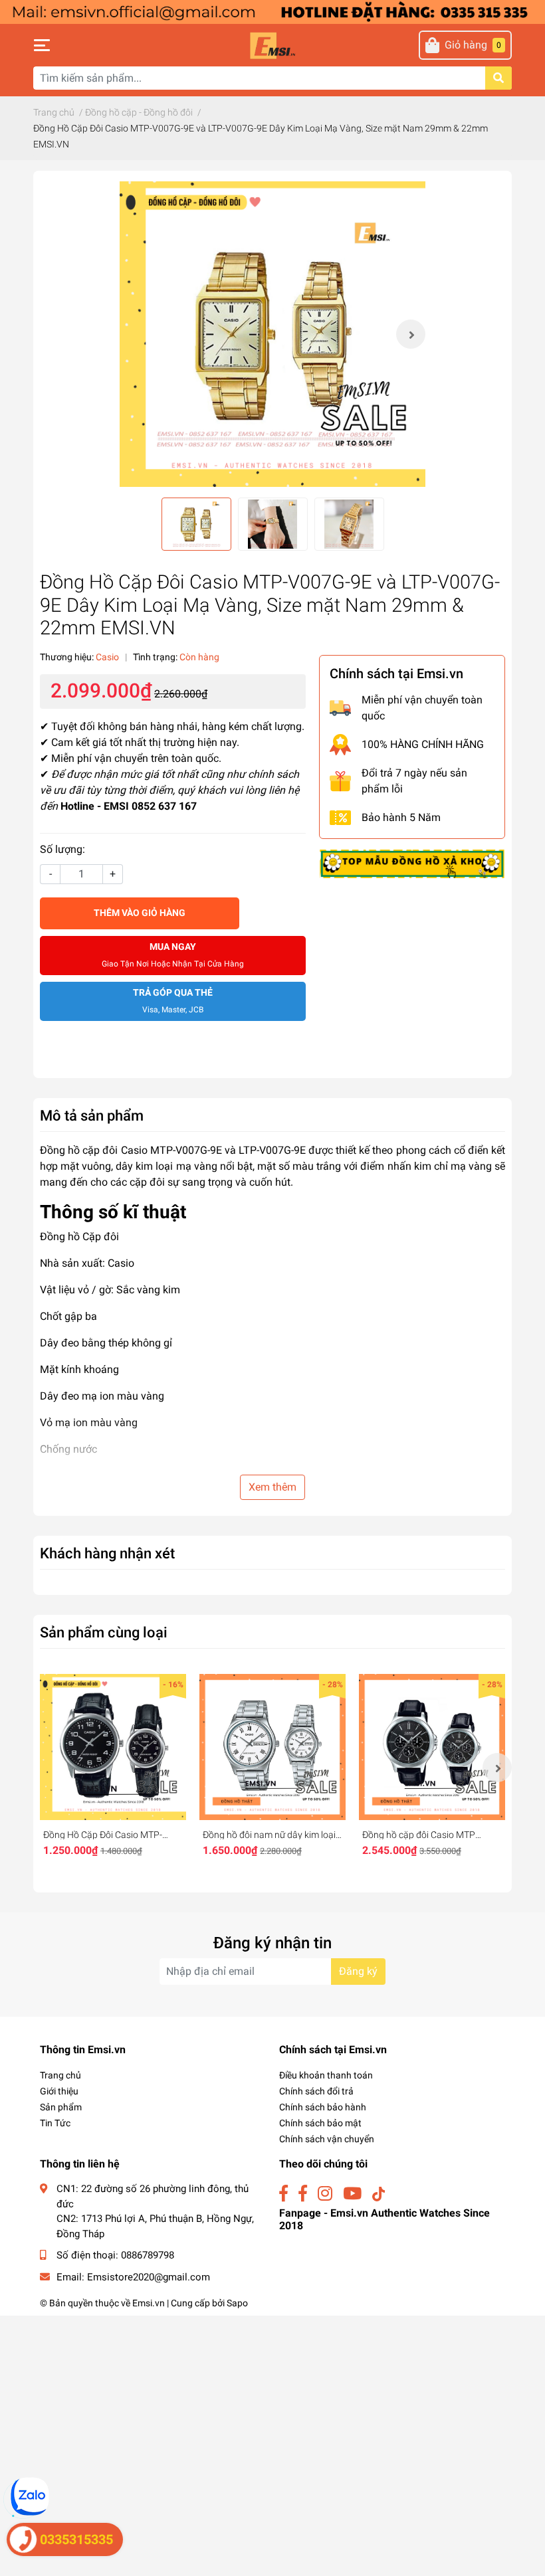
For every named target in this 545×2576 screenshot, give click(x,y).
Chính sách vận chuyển (327, 2139)
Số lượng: (62, 849)
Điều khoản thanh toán (326, 2075)
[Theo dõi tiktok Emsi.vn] (379, 2194)
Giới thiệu (59, 2091)
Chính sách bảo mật (320, 2123)
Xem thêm (272, 1487)
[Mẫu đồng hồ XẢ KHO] (412, 863)
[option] (272, 334)
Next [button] (411, 334)
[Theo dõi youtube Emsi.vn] (352, 2194)
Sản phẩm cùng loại (104, 1632)
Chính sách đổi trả (316, 2091)
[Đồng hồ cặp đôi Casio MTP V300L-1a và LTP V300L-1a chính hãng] (432, 1747)
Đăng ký (358, 1971)
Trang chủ (60, 2075)
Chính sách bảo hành (323, 2107)
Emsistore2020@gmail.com (149, 2277)
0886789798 (148, 2255)
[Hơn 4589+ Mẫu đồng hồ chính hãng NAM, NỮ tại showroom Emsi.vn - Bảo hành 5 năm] (272, 11)
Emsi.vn (149, 2303)
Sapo (237, 2303)
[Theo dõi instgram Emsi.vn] (325, 2194)
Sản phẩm (61, 2107)
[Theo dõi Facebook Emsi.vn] (283, 2194)
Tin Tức (55, 2123)
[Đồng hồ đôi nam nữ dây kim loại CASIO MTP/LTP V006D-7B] (272, 1747)
